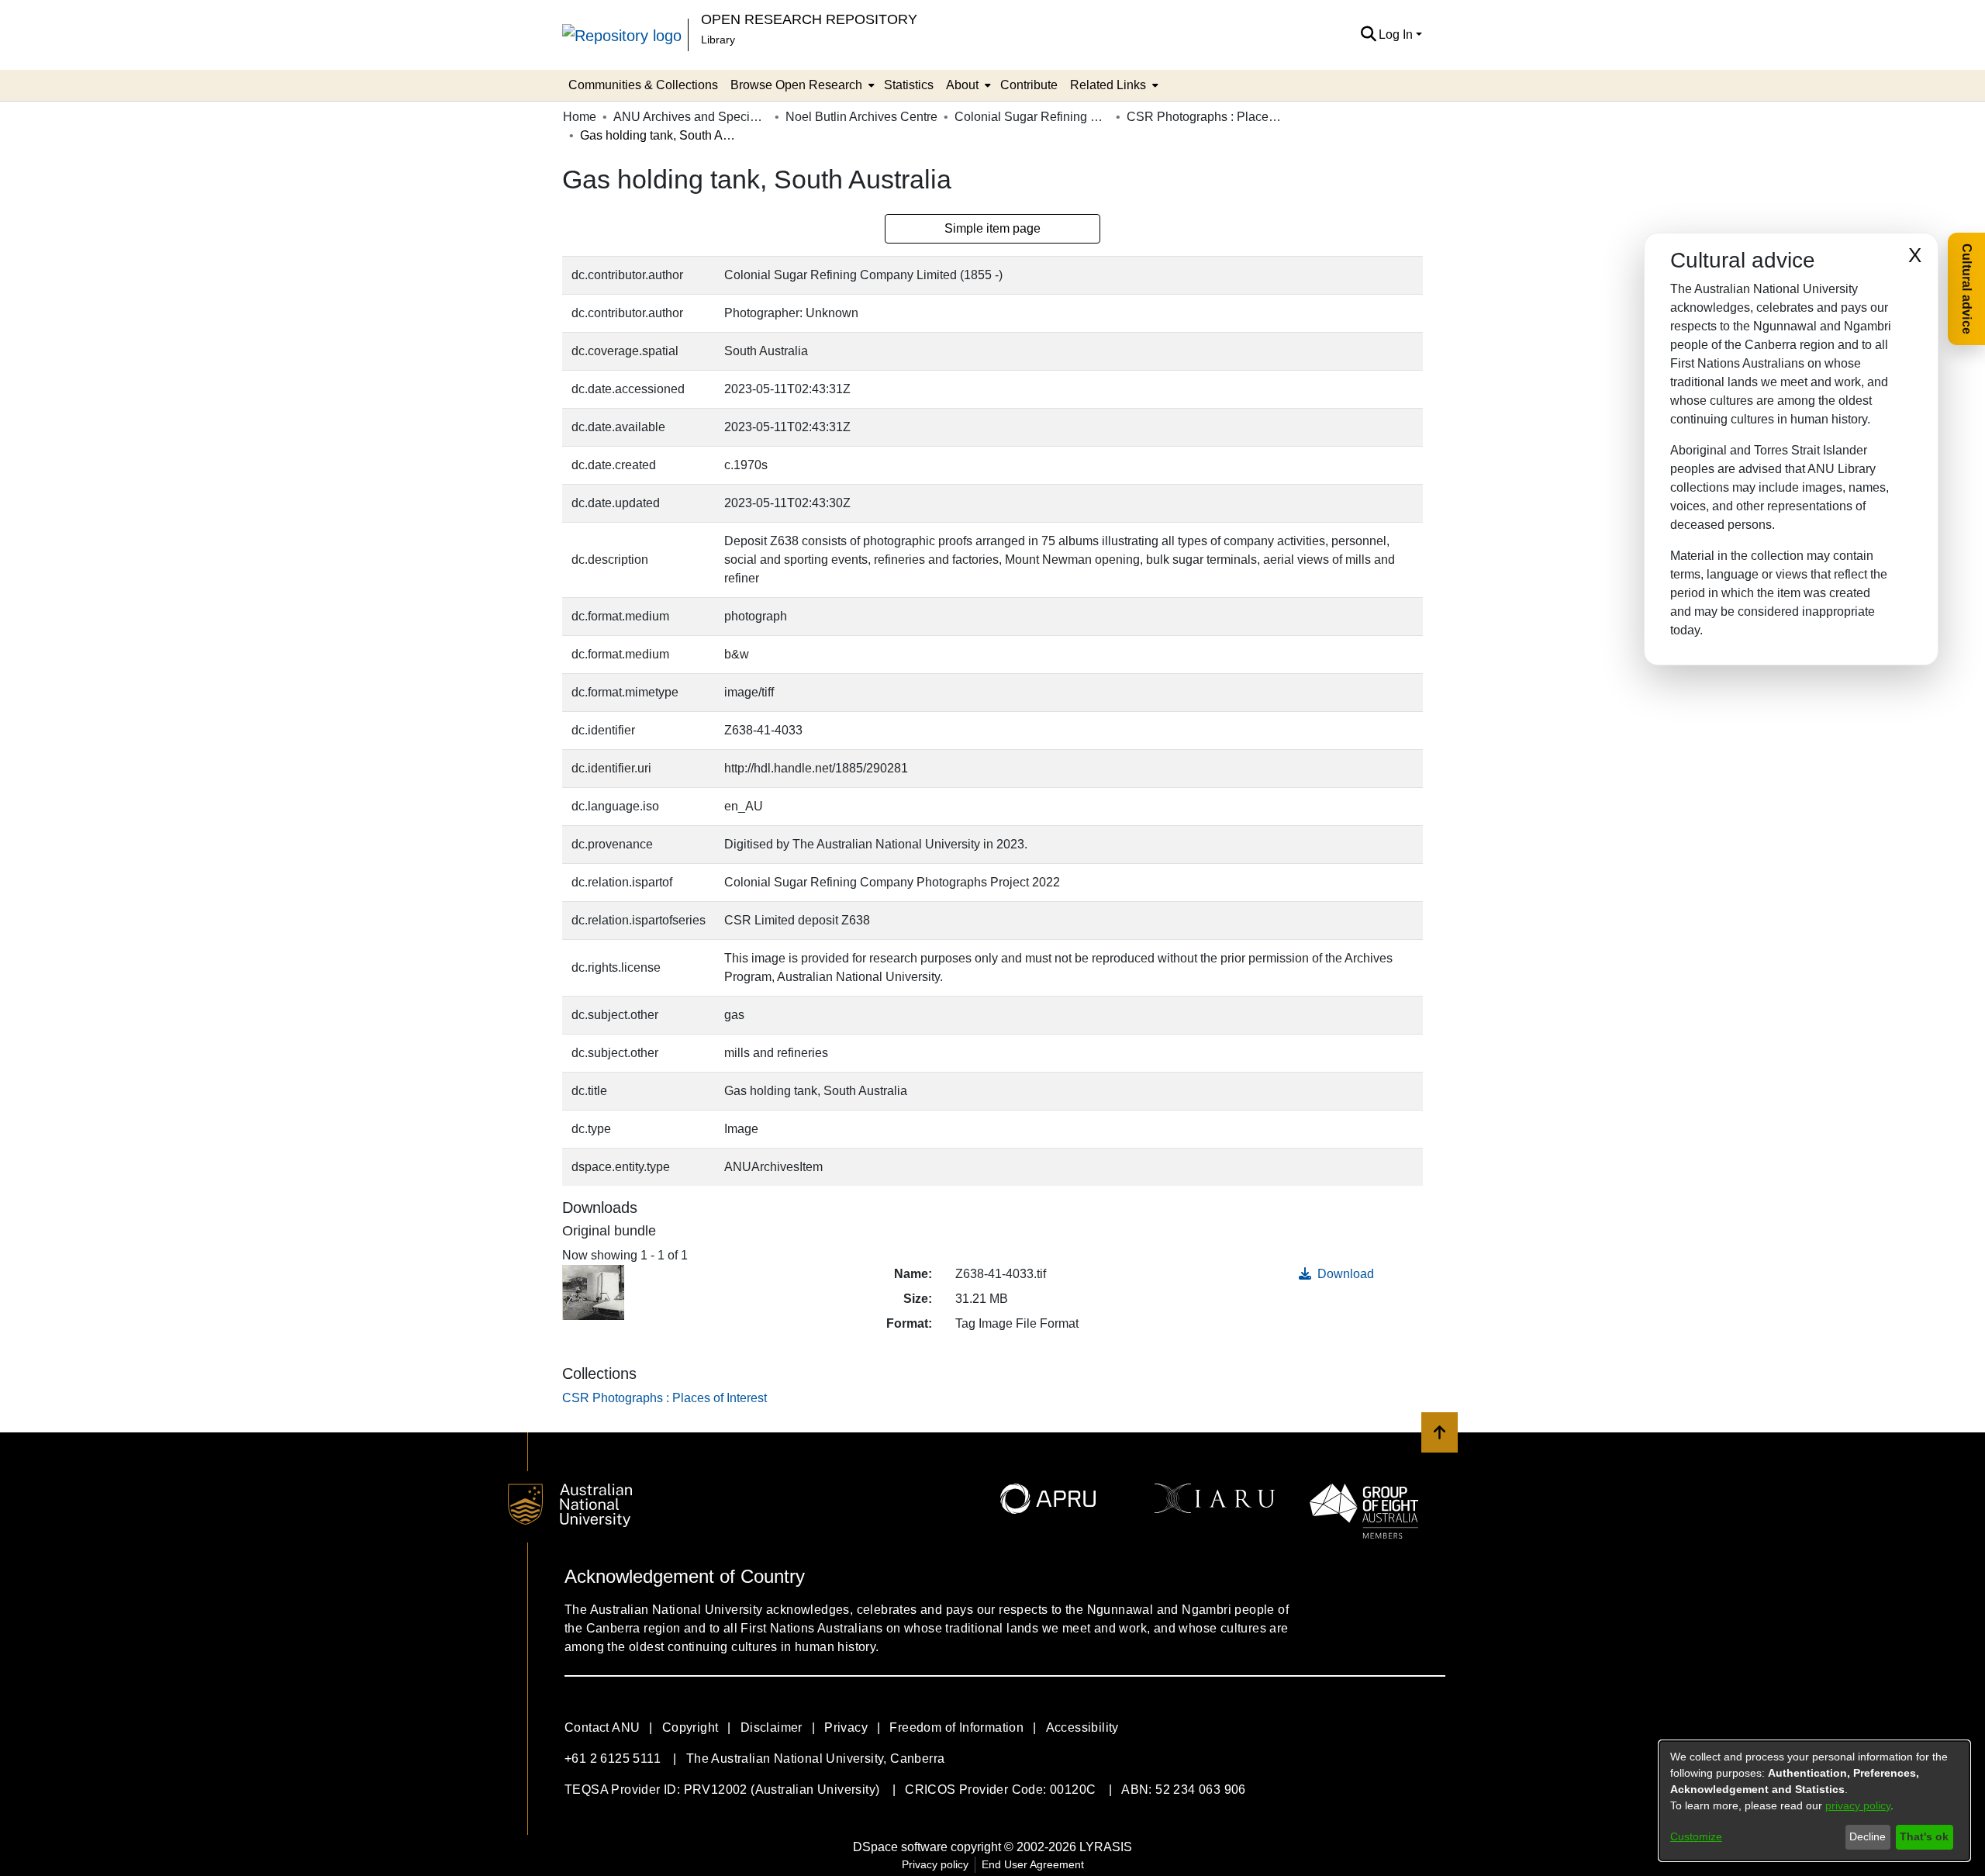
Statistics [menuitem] (909, 85)
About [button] (962, 85)
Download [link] (1344, 1274)
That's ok (1924, 1836)
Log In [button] (1397, 35)
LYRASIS (1106, 1847)
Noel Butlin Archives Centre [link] (861, 117)
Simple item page (992, 228)
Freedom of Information (956, 1727)
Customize (1696, 1836)
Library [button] (718, 40)
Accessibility (1082, 1727)
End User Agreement (1033, 1864)
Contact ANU (602, 1727)
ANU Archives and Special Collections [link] (691, 117)
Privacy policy (935, 1864)
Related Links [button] (1108, 85)
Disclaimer (772, 1727)
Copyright (690, 1727)
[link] (665, 1398)
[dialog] (1814, 1801)
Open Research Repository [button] (809, 19)
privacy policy (1858, 1805)
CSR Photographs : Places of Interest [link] (1204, 117)
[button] (1368, 35)
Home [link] (580, 117)
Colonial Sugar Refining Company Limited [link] (1032, 117)
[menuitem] (801, 85)
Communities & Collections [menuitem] (643, 85)
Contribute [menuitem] (1029, 85)
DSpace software (900, 1847)
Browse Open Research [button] (796, 85)
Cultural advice (1967, 289)
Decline (1868, 1836)
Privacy (846, 1727)
